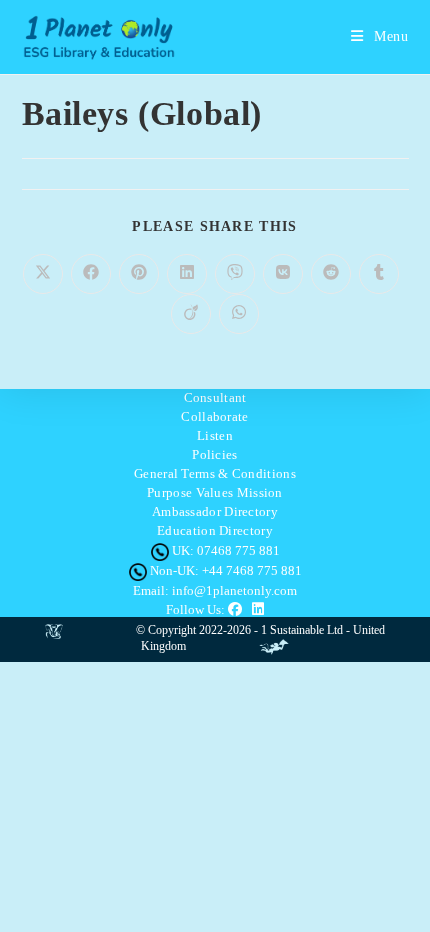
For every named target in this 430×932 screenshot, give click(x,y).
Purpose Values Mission (215, 492)
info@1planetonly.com (234, 590)
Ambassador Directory (215, 511)
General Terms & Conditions (215, 473)
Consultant (215, 397)
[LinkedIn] (258, 609)
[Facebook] (240, 609)
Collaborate (214, 416)
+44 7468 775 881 (252, 570)
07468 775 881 (238, 550)
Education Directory (215, 530)
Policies (214, 454)
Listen (215, 435)
